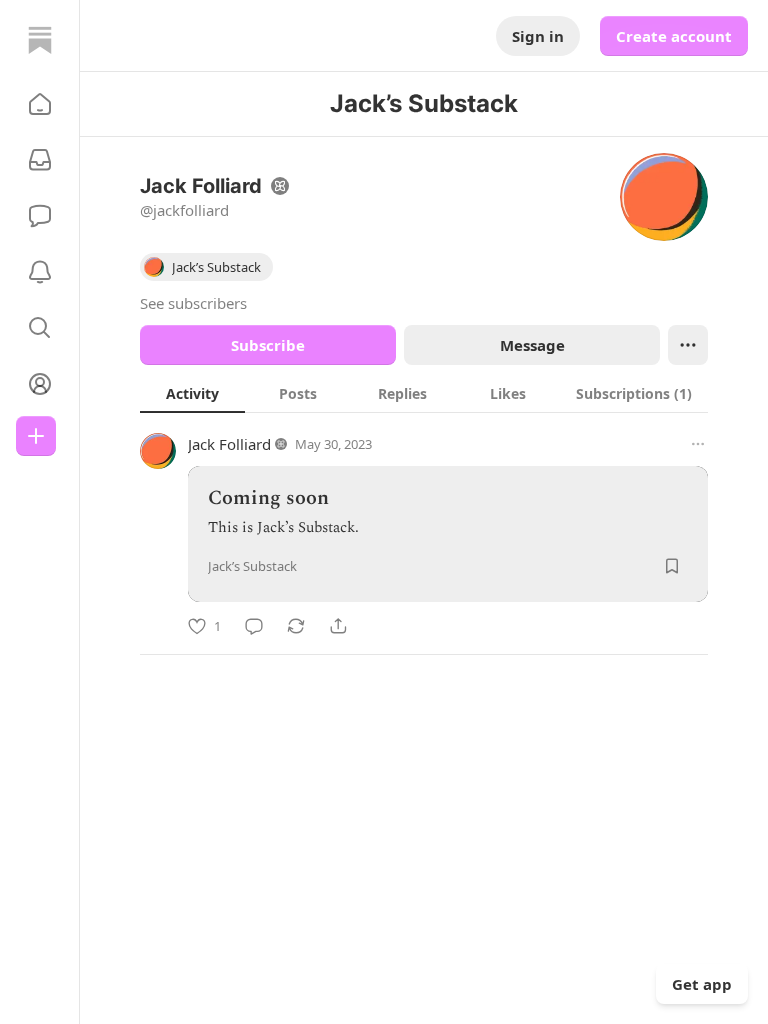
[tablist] (424, 393)
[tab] (192, 393)
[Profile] (40, 384)
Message (532, 345)
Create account (674, 36)
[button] (40, 104)
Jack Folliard (229, 444)
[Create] (36, 436)
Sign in (538, 36)
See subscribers (193, 303)
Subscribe (268, 345)
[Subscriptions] (40, 160)
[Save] (672, 566)
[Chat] (40, 216)
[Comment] (254, 626)
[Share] (338, 626)
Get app (702, 984)
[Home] (40, 40)
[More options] (698, 444)
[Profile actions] (688, 345)
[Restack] (296, 626)
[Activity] (40, 272)
